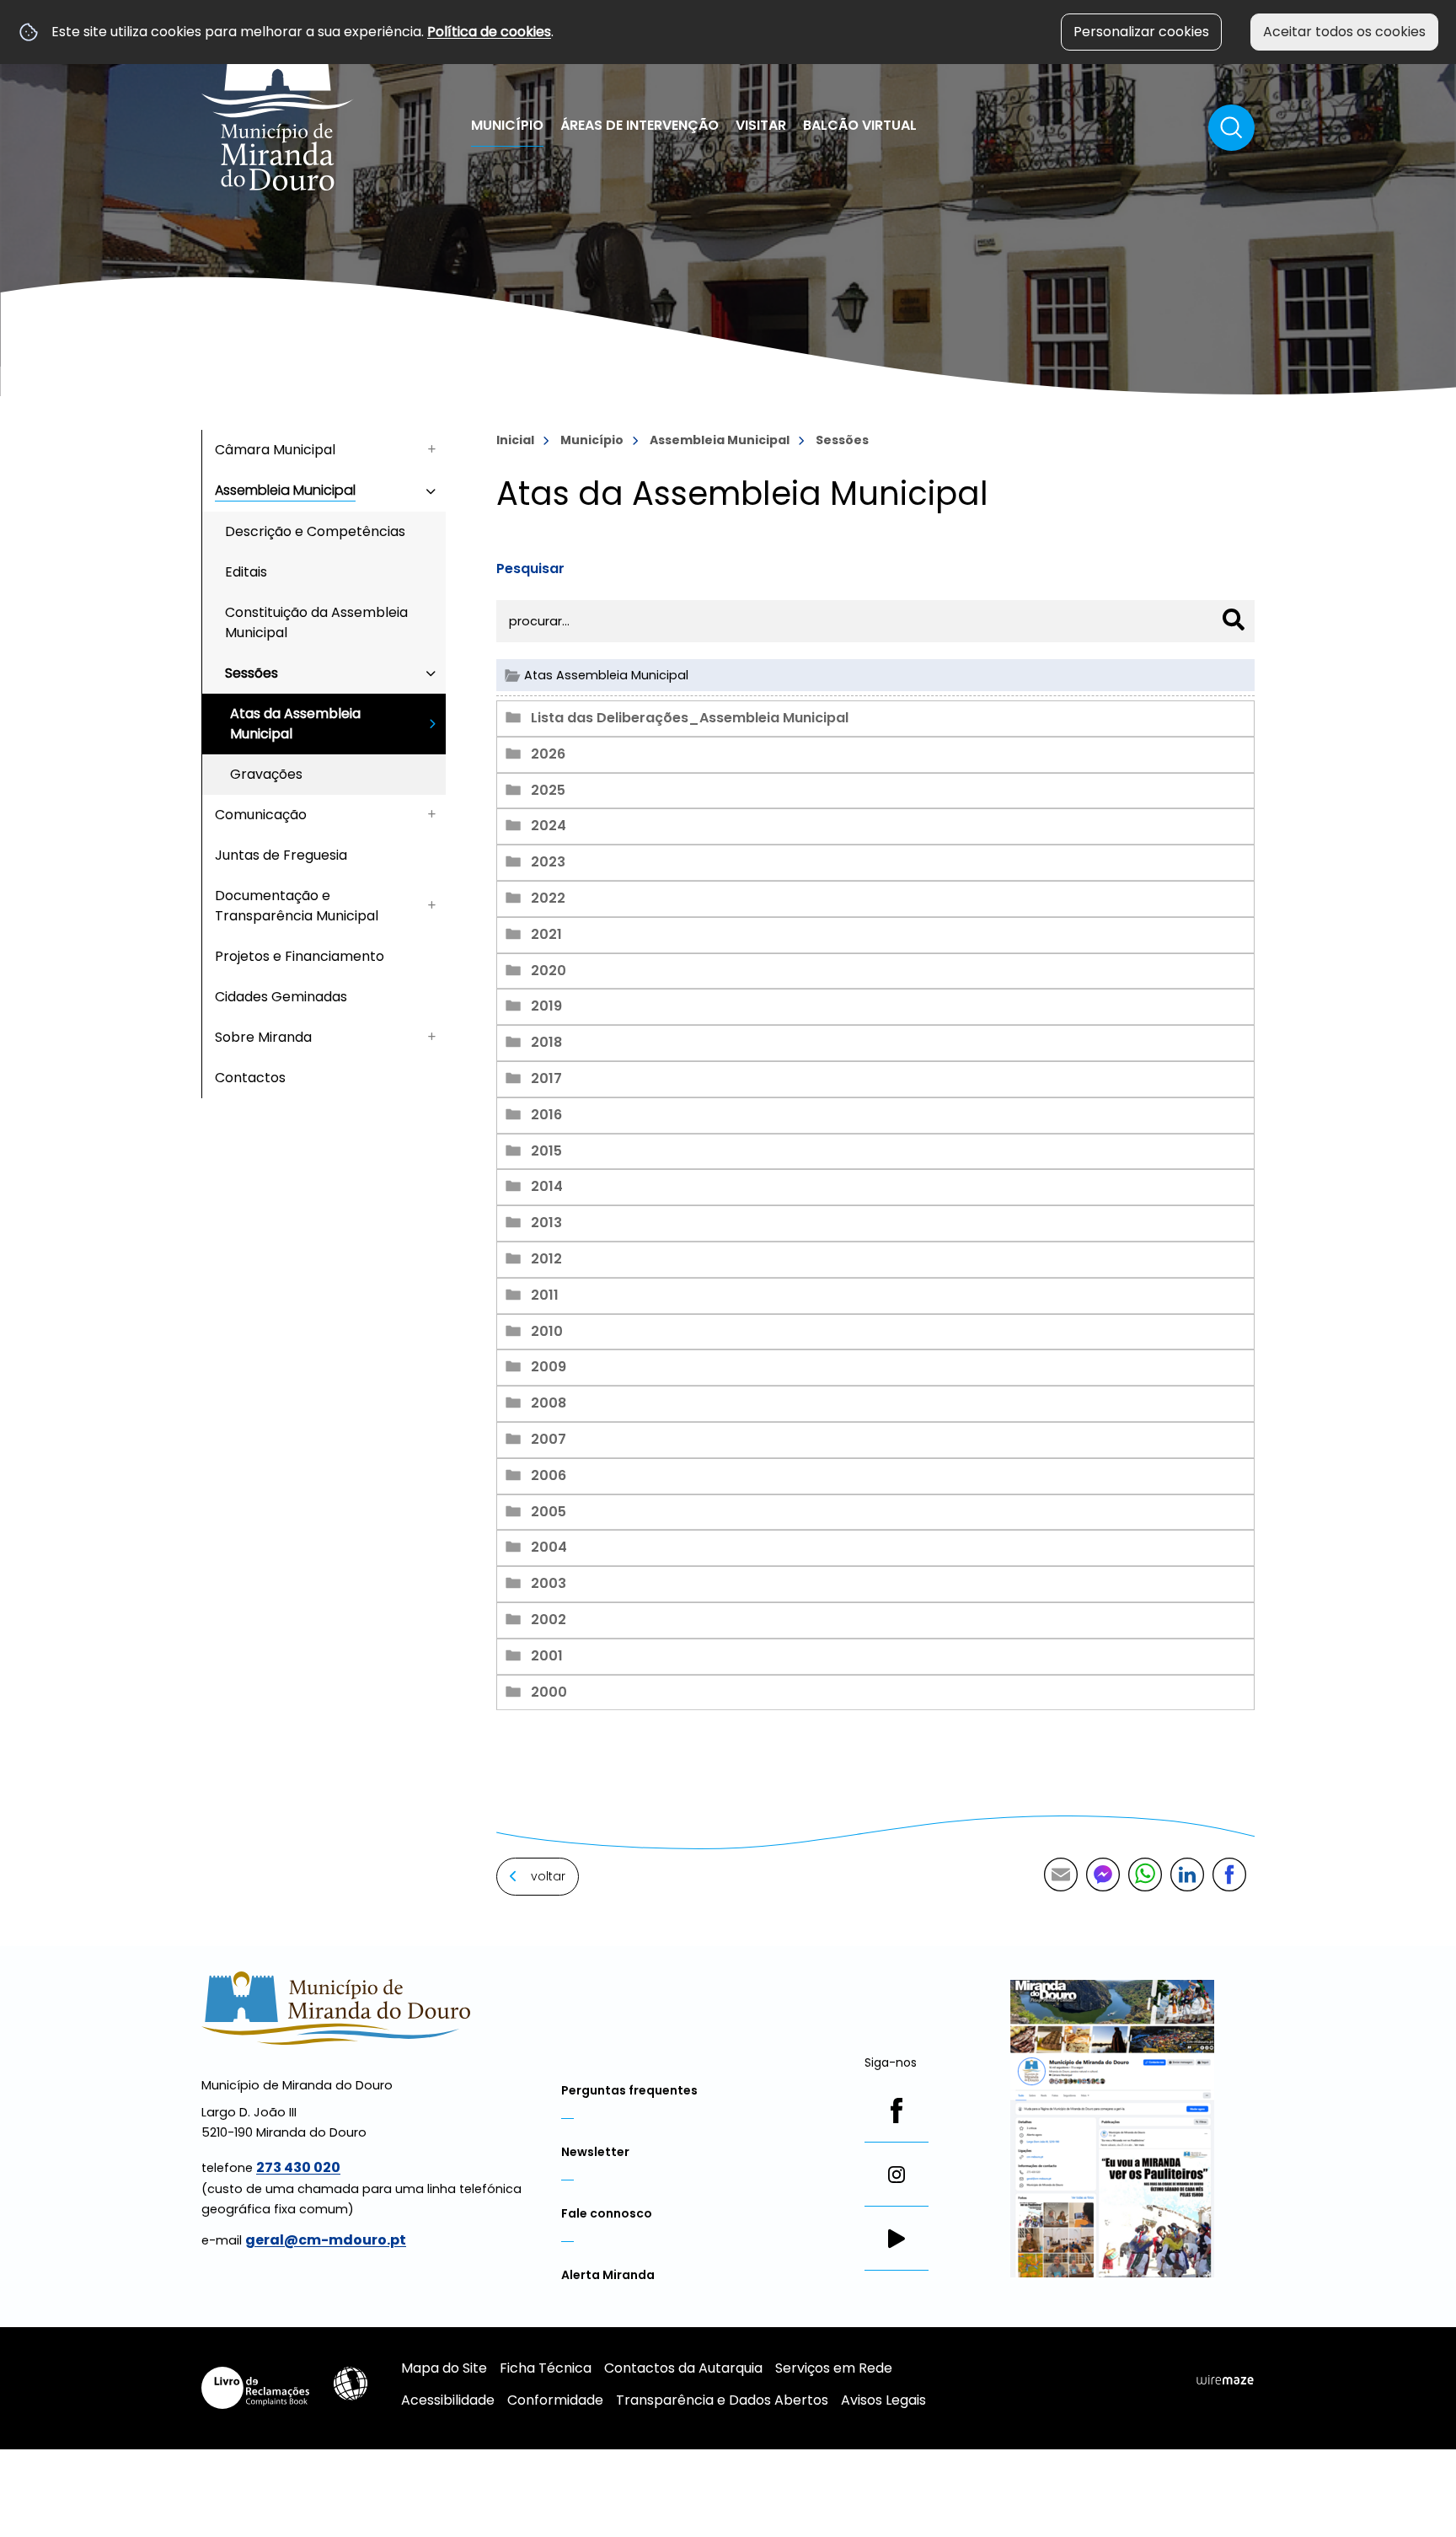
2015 (546, 1151)
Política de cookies (489, 32)
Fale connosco (607, 2213)
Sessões (842, 440)
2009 (549, 1367)
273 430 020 (298, 2167)
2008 (549, 1403)
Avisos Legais (883, 2400)
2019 (546, 1006)
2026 (548, 754)
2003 (549, 1583)
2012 (546, 1259)
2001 (547, 1656)
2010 (547, 1331)
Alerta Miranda (608, 2275)
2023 (548, 862)
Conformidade (555, 2400)
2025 (548, 790)
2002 (549, 1620)
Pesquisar (530, 569)
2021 (546, 934)
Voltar (548, 1876)
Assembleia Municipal (720, 440)
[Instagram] (897, 2175)
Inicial (515, 440)
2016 (546, 1115)
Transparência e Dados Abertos (722, 2400)
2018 (546, 1042)
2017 (546, 1078)
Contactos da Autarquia (683, 2368)
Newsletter (595, 2152)
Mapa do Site (444, 2368)
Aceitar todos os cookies (1344, 32)
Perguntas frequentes (629, 2090)
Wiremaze (1225, 2380)
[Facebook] (897, 2111)
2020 (549, 971)
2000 (549, 1692)
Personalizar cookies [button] (1141, 32)
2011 (545, 1295)
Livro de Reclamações (255, 2388)
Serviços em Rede (834, 2368)
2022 (548, 898)
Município (592, 440)
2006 (549, 1475)
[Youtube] (897, 2239)
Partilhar (1229, 1875)
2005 (549, 1512)
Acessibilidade (351, 2384)
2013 (546, 1223)
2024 (549, 826)
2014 (547, 1186)
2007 (549, 1439)
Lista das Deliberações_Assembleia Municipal (690, 718)
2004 (549, 1547)
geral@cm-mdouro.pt (326, 2240)
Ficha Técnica (546, 2368)
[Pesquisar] (1234, 619)
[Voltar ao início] (278, 104)
